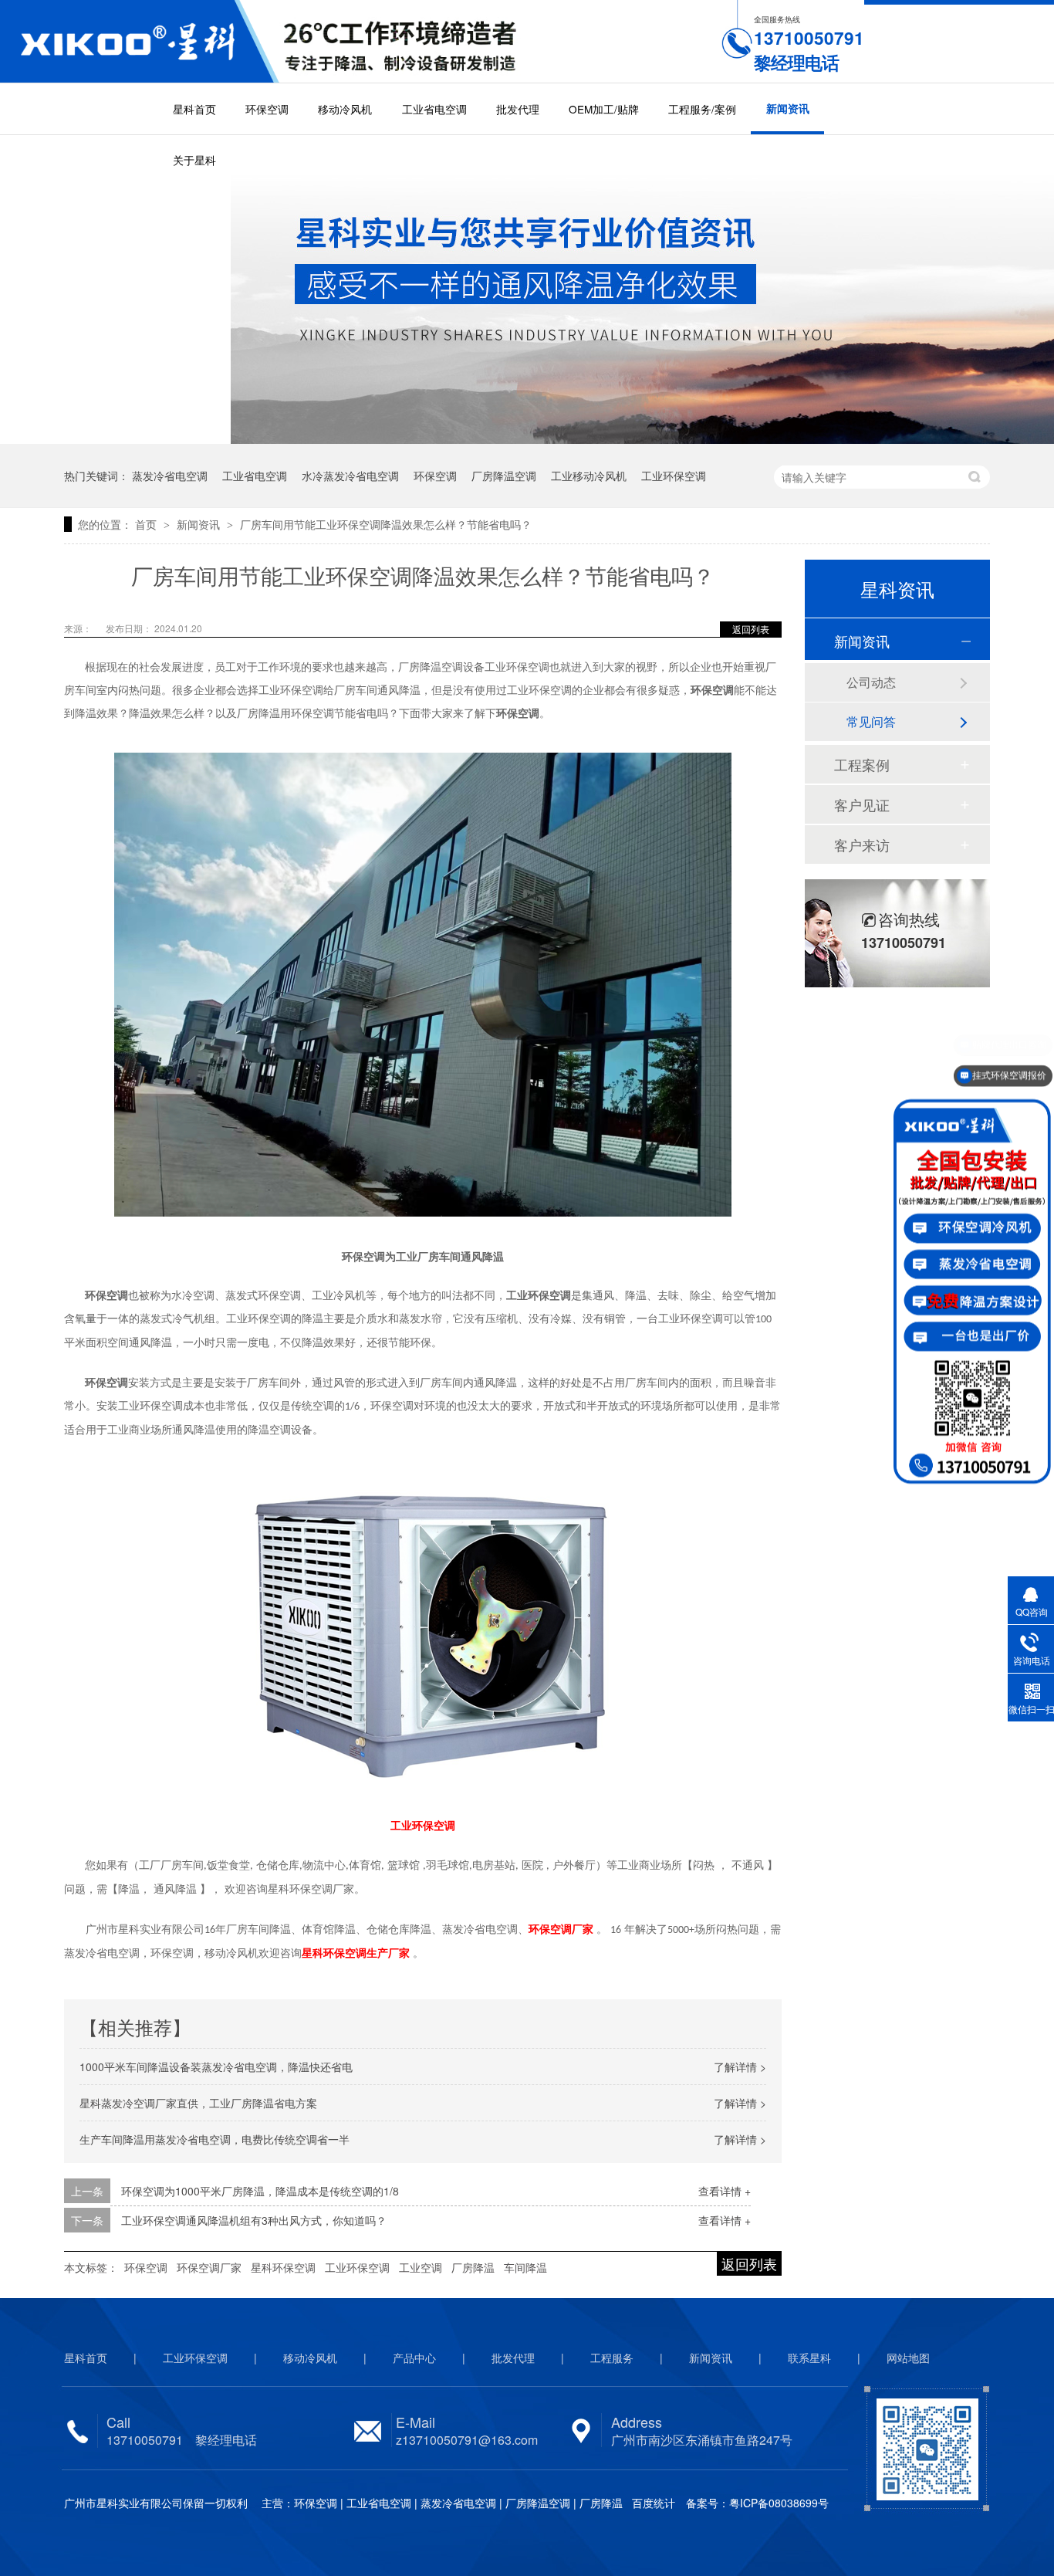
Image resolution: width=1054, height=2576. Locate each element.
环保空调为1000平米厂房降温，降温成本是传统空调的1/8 (260, 2191)
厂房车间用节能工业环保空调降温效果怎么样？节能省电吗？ (386, 524)
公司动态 (871, 682)
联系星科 (809, 2358)
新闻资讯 (788, 108)
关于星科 (194, 160)
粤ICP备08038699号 (779, 2503)
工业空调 (421, 2267)
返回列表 (751, 629)
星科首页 (194, 109)
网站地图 (908, 2358)
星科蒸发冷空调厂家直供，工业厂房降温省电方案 (198, 2103)
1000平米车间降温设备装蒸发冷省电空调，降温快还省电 (216, 2067)
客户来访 (862, 845)
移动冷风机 (345, 109)
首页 (147, 524)
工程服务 (612, 2358)
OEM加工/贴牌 (604, 109)
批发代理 (518, 109)
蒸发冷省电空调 (170, 476)
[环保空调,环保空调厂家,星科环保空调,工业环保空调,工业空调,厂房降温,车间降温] (140, 41)
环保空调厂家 (209, 2267)
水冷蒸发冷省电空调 (350, 476)
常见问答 (871, 721)
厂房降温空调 (504, 476)
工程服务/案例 (702, 109)
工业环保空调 (674, 476)
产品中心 (414, 2358)
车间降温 (525, 2267)
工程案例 (862, 764)
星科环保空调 (283, 2267)
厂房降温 (473, 2267)
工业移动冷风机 (589, 476)
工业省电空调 (434, 109)
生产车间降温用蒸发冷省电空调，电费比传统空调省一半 (215, 2139)
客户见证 (862, 804)
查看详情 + (725, 2191)
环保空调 (267, 109)
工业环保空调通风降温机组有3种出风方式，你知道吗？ (254, 2220)
